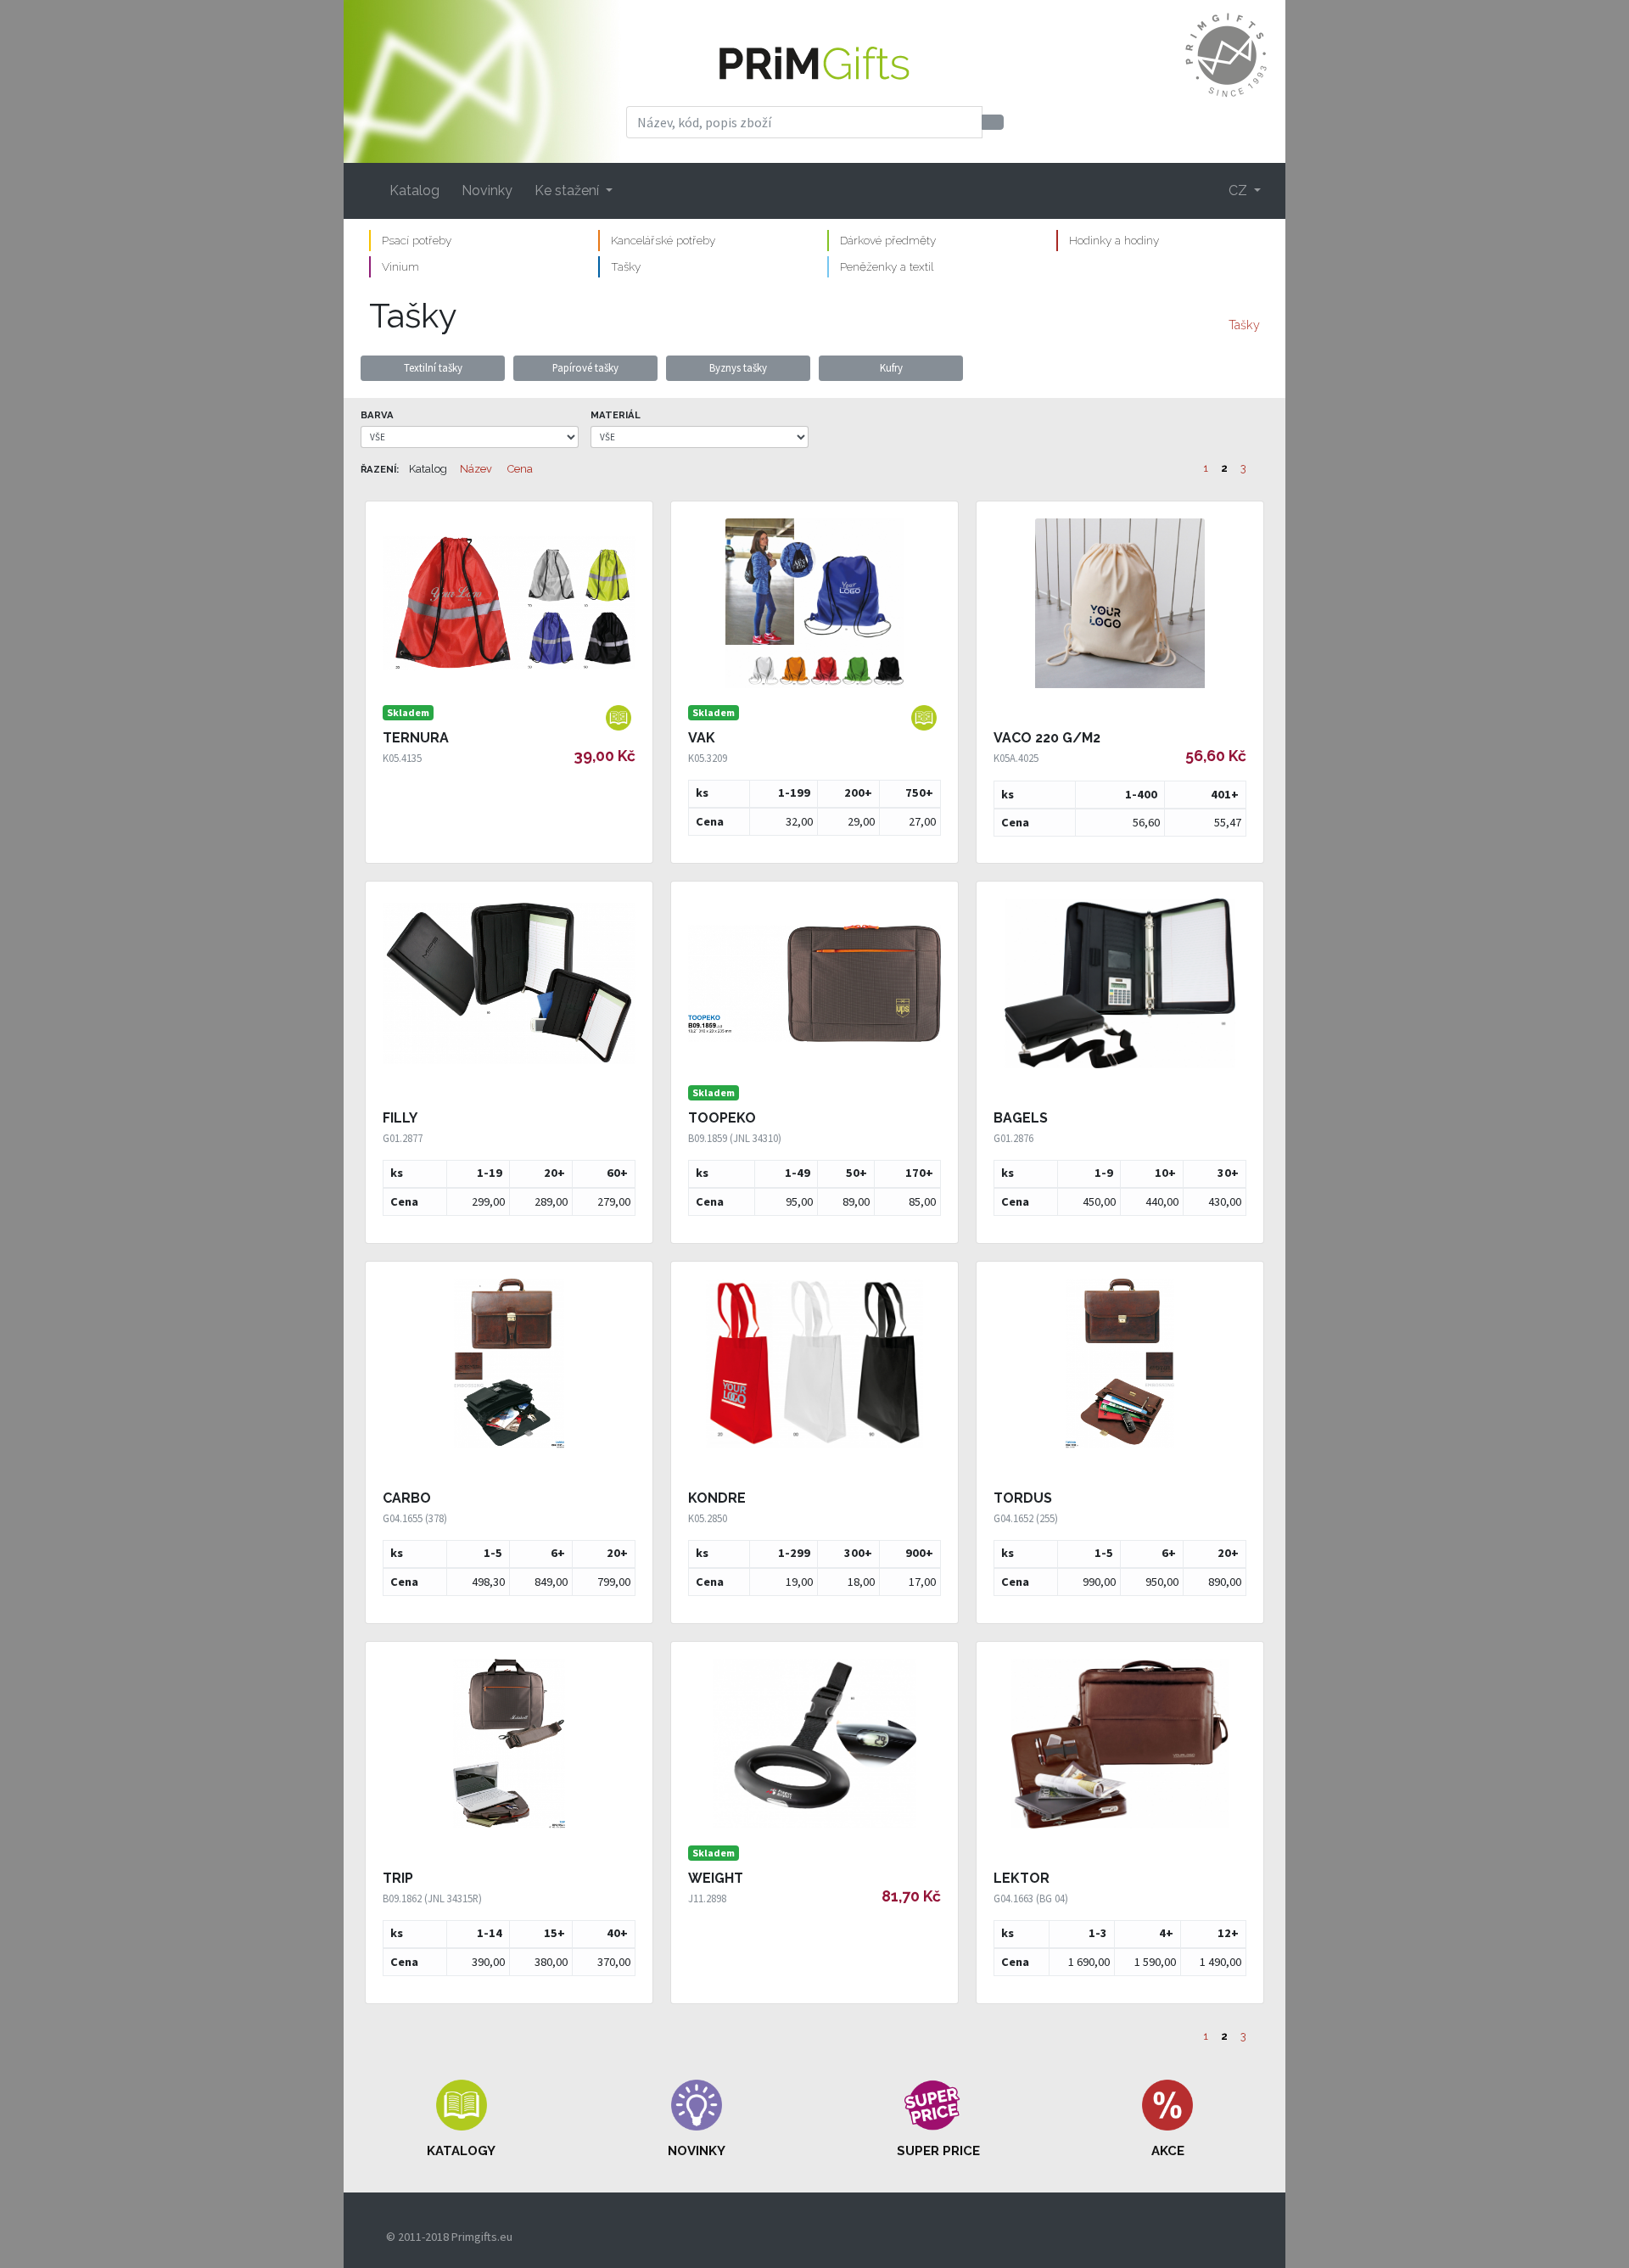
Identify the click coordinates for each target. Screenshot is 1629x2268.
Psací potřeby (417, 240)
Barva (377, 415)
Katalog (414, 190)
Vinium (400, 266)
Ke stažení (568, 190)
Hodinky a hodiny (1114, 240)
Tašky (626, 266)
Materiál (616, 415)
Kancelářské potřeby (663, 240)
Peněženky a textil (887, 266)
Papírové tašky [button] (585, 367)
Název (476, 469)
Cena (520, 469)
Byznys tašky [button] (738, 367)
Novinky (487, 190)
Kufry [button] (891, 367)
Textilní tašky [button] (433, 367)
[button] (462, 2120)
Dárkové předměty (888, 240)
